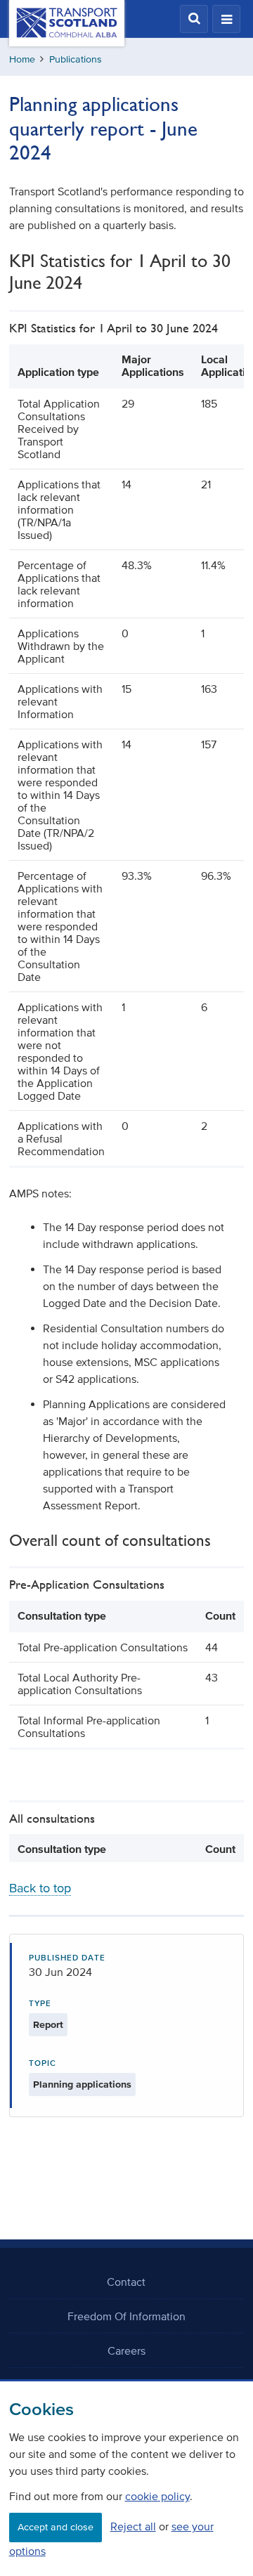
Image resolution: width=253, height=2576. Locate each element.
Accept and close (56, 2527)
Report (48, 2025)
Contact (126, 2282)
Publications (76, 59)
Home (22, 59)
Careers (126, 2350)
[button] (194, 19)
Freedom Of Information (126, 2316)
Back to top (40, 1888)
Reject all (133, 2526)
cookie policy (157, 2496)
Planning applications (82, 2084)
